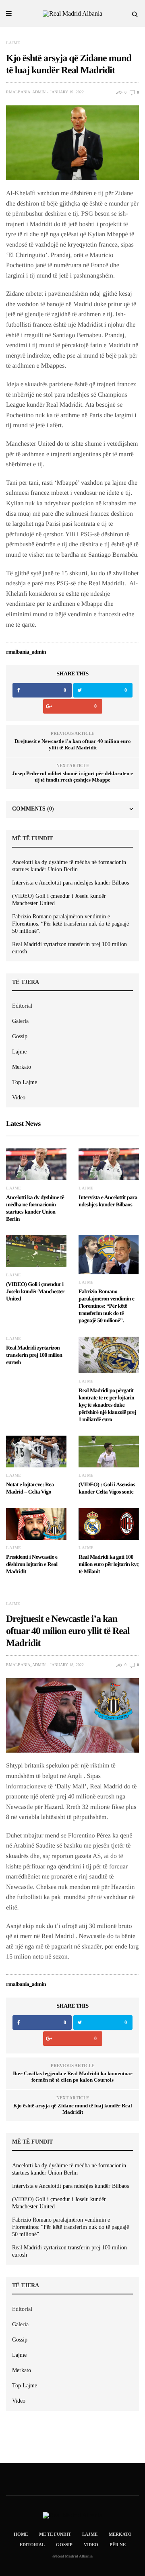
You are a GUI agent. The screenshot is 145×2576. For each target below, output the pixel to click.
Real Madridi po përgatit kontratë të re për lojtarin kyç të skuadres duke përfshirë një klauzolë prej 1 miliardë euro (107, 1405)
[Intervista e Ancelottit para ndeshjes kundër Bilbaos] (109, 1164)
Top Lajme (25, 1082)
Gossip (20, 1036)
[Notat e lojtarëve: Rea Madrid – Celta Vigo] (36, 1452)
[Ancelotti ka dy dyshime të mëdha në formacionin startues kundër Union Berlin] (36, 1164)
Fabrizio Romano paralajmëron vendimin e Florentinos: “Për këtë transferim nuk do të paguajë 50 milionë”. (70, 924)
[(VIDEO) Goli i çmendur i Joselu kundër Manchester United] (36, 1251)
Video (19, 1098)
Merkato (22, 1067)
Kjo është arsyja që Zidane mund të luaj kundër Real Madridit (73, 2109)
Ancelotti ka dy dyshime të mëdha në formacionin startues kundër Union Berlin (69, 866)
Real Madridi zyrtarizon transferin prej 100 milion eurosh (69, 948)
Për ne (118, 2545)
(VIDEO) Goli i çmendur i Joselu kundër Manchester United (59, 900)
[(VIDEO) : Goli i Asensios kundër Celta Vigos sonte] (109, 1452)
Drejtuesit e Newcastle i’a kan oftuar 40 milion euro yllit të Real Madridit (73, 744)
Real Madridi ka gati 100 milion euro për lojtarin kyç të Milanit (109, 1565)
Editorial (22, 1006)
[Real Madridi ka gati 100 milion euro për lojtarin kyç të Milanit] (109, 1524)
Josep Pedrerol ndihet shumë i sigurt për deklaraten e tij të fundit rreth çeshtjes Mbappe (72, 777)
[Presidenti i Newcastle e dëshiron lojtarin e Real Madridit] (36, 1524)
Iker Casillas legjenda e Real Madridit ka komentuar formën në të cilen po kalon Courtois (73, 2077)
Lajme (13, 43)
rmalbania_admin (26, 92)
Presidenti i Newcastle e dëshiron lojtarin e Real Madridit (32, 1565)
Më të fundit (55, 2534)
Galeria (20, 1021)
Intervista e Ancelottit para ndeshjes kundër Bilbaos (70, 883)
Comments (33, 809)
